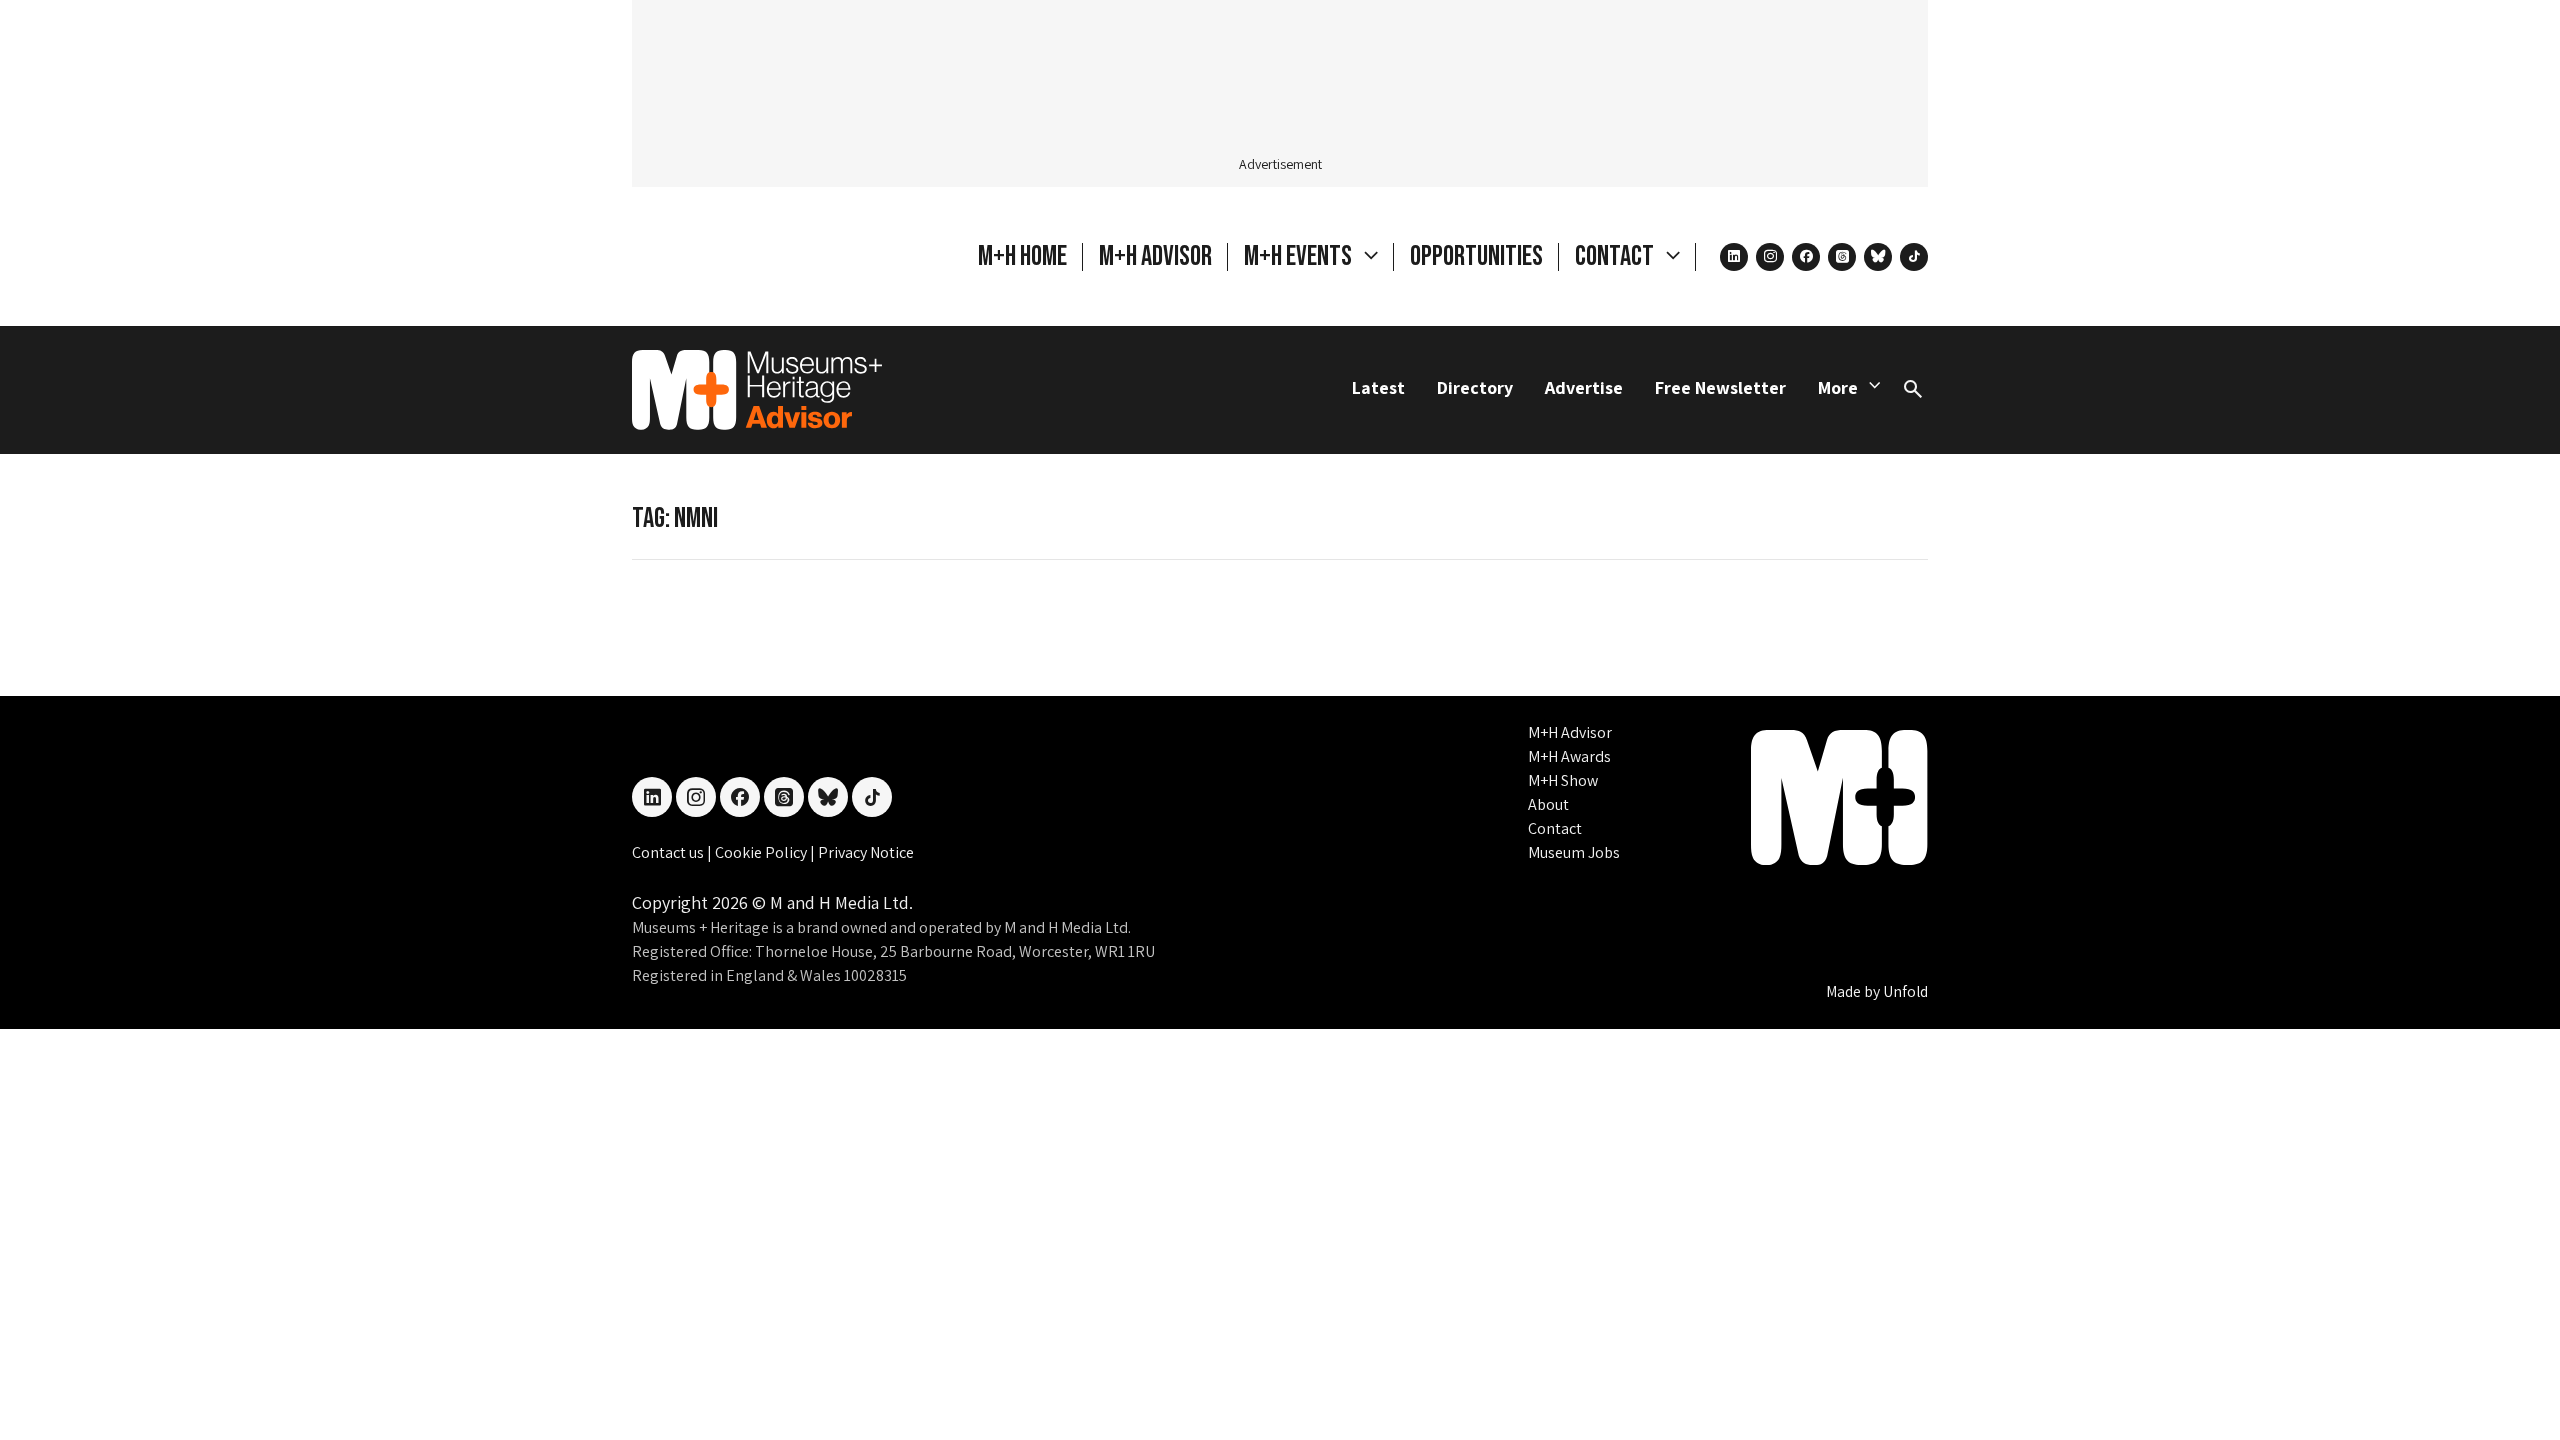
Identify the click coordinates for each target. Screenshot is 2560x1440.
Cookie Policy (762, 852)
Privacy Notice (866, 852)
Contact (1555, 828)
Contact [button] (1616, 256)
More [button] (1838, 387)
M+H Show (1563, 780)
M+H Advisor (1155, 256)
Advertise (1584, 387)
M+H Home (1022, 256)
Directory (1475, 387)
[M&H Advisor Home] (757, 390)
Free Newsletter (1720, 387)
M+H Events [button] (1300, 256)
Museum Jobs (1574, 852)
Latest (1378, 387)
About (1548, 804)
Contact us (669, 852)
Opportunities (1476, 256)
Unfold (1905, 991)
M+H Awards (1569, 756)
